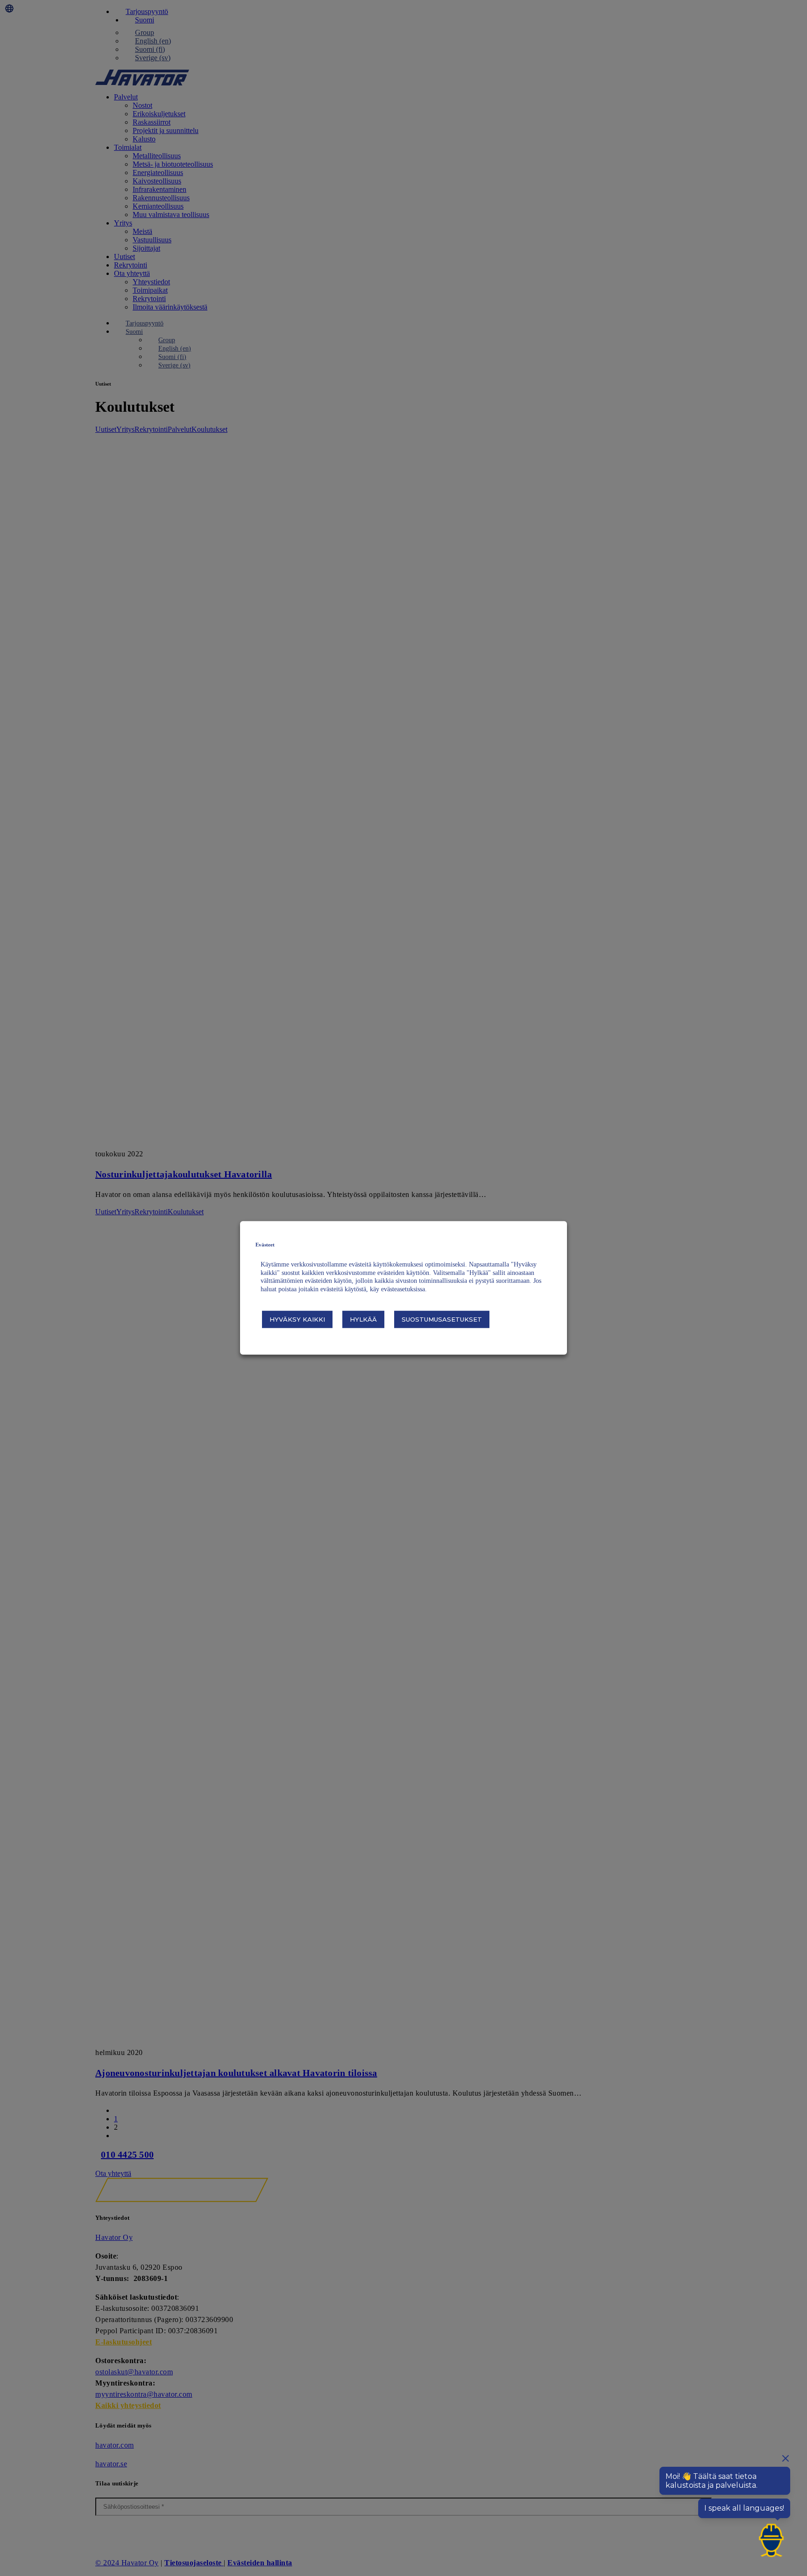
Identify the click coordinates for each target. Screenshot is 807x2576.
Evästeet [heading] (265, 1245)
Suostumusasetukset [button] (442, 1319)
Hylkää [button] (363, 1319)
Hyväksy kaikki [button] (297, 1319)
